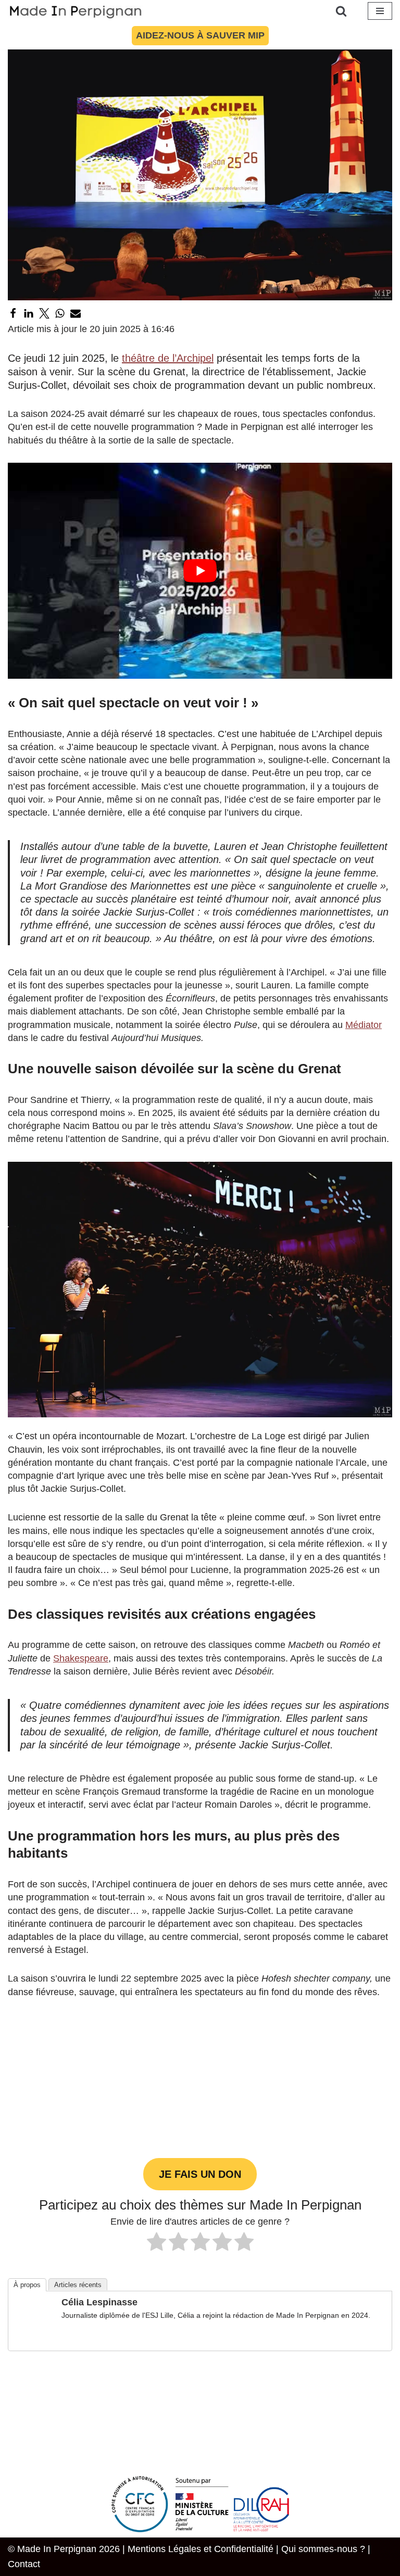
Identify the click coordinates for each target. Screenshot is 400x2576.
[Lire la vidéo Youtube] (200, 571)
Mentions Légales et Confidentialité (201, 2549)
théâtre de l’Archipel (168, 358)
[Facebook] (13, 313)
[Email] (76, 313)
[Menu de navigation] (380, 11)
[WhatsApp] (60, 313)
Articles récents (78, 2285)
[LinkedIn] (29, 313)
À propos (27, 2285)
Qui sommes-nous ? (323, 2549)
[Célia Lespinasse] (35, 2336)
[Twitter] (44, 313)
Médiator (364, 1025)
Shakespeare (81, 1658)
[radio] (157, 2243)
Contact (24, 2564)
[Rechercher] (341, 11)
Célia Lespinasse (99, 2302)
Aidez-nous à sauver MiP (200, 35)
